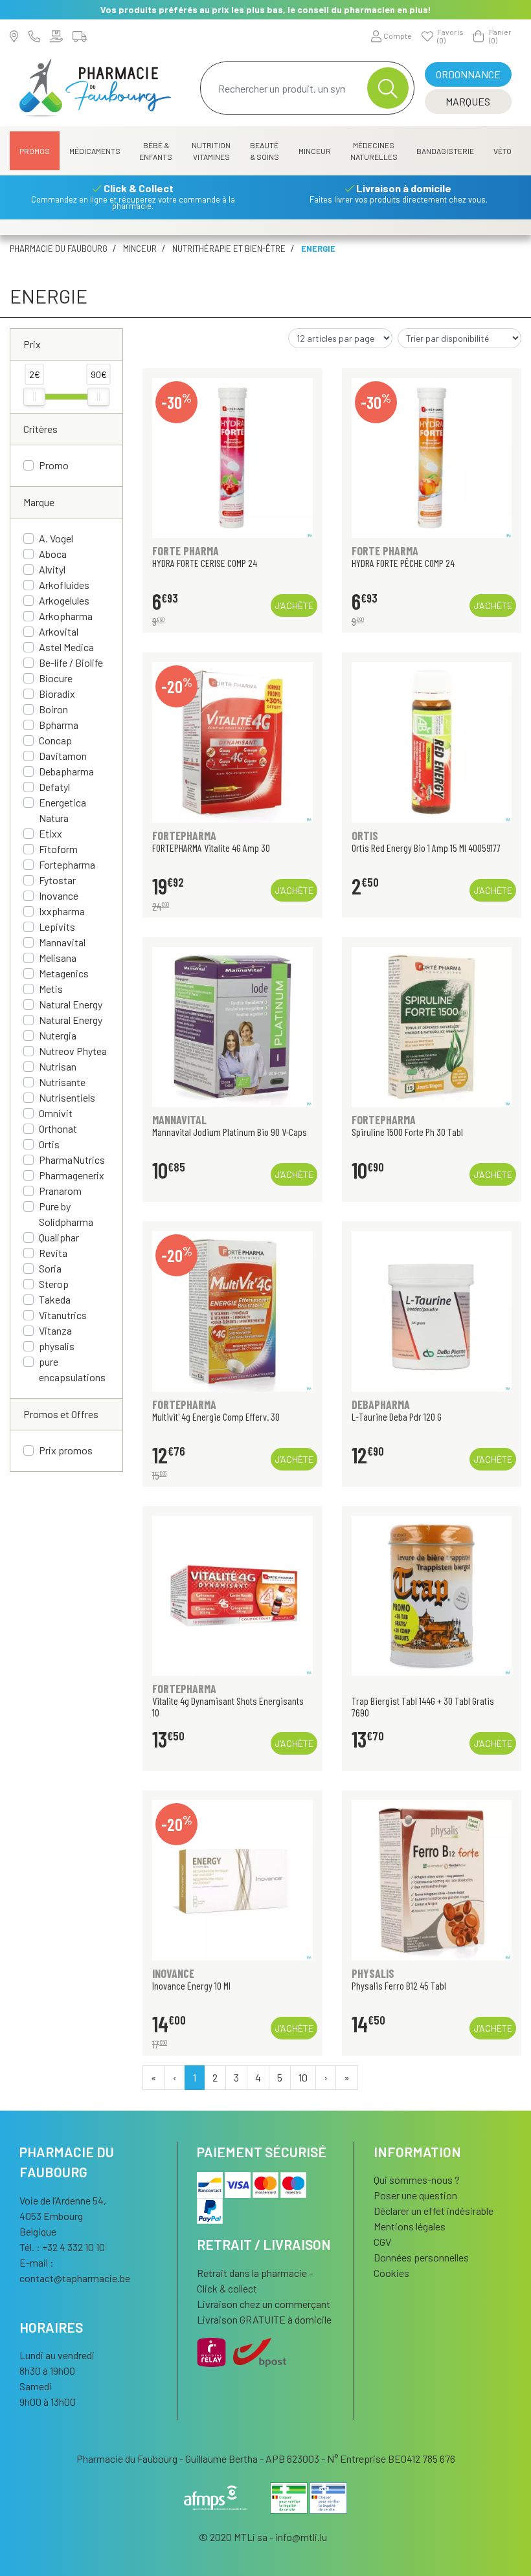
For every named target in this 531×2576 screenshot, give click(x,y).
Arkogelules (64, 600)
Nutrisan (58, 1066)
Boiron (53, 709)
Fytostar (57, 880)
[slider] (34, 397)
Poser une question (415, 2195)
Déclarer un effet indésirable (434, 2211)
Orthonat (58, 1128)
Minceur (315, 151)
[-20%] (232, 741)
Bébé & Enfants (156, 151)
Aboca (53, 554)
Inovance (59, 895)
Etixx (51, 833)
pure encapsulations (72, 1369)
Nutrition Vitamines (211, 151)
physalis (57, 1346)
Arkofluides (64, 585)
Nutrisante (62, 1082)
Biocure (56, 678)
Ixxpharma (62, 911)
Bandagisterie (445, 151)
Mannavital (62, 942)
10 (303, 2077)
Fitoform (58, 849)
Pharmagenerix (72, 1175)
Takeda (55, 1299)
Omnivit (56, 1113)
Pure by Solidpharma (66, 1214)
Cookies (391, 2273)
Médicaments (95, 151)
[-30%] (232, 456)
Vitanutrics (63, 1315)
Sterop (54, 1284)
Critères (40, 429)
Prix (32, 344)
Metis (51, 989)
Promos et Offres (61, 1414)
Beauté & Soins (265, 151)
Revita (53, 1253)
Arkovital (59, 631)
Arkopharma (66, 616)
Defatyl (54, 787)
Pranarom (60, 1191)
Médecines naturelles (374, 151)
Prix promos (66, 1450)
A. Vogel (56, 538)
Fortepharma (67, 864)
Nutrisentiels (67, 1097)
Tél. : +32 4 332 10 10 (62, 2247)
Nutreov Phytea (73, 1051)
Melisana (58, 958)
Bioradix (57, 694)
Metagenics (64, 973)
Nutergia (58, 1035)
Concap (55, 740)
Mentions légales (410, 2226)
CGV (382, 2242)
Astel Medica (66, 647)
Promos (35, 151)
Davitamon (63, 756)
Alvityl (52, 569)
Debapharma (66, 771)
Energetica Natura (62, 810)
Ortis (49, 1144)
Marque (39, 502)
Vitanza (55, 1330)
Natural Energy (71, 1004)
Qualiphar (59, 1237)
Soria (50, 1268)
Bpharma (59, 725)
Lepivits (57, 927)
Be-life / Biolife (71, 662)
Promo (54, 465)
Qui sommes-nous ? (417, 2180)
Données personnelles (421, 2257)
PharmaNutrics (72, 1160)
